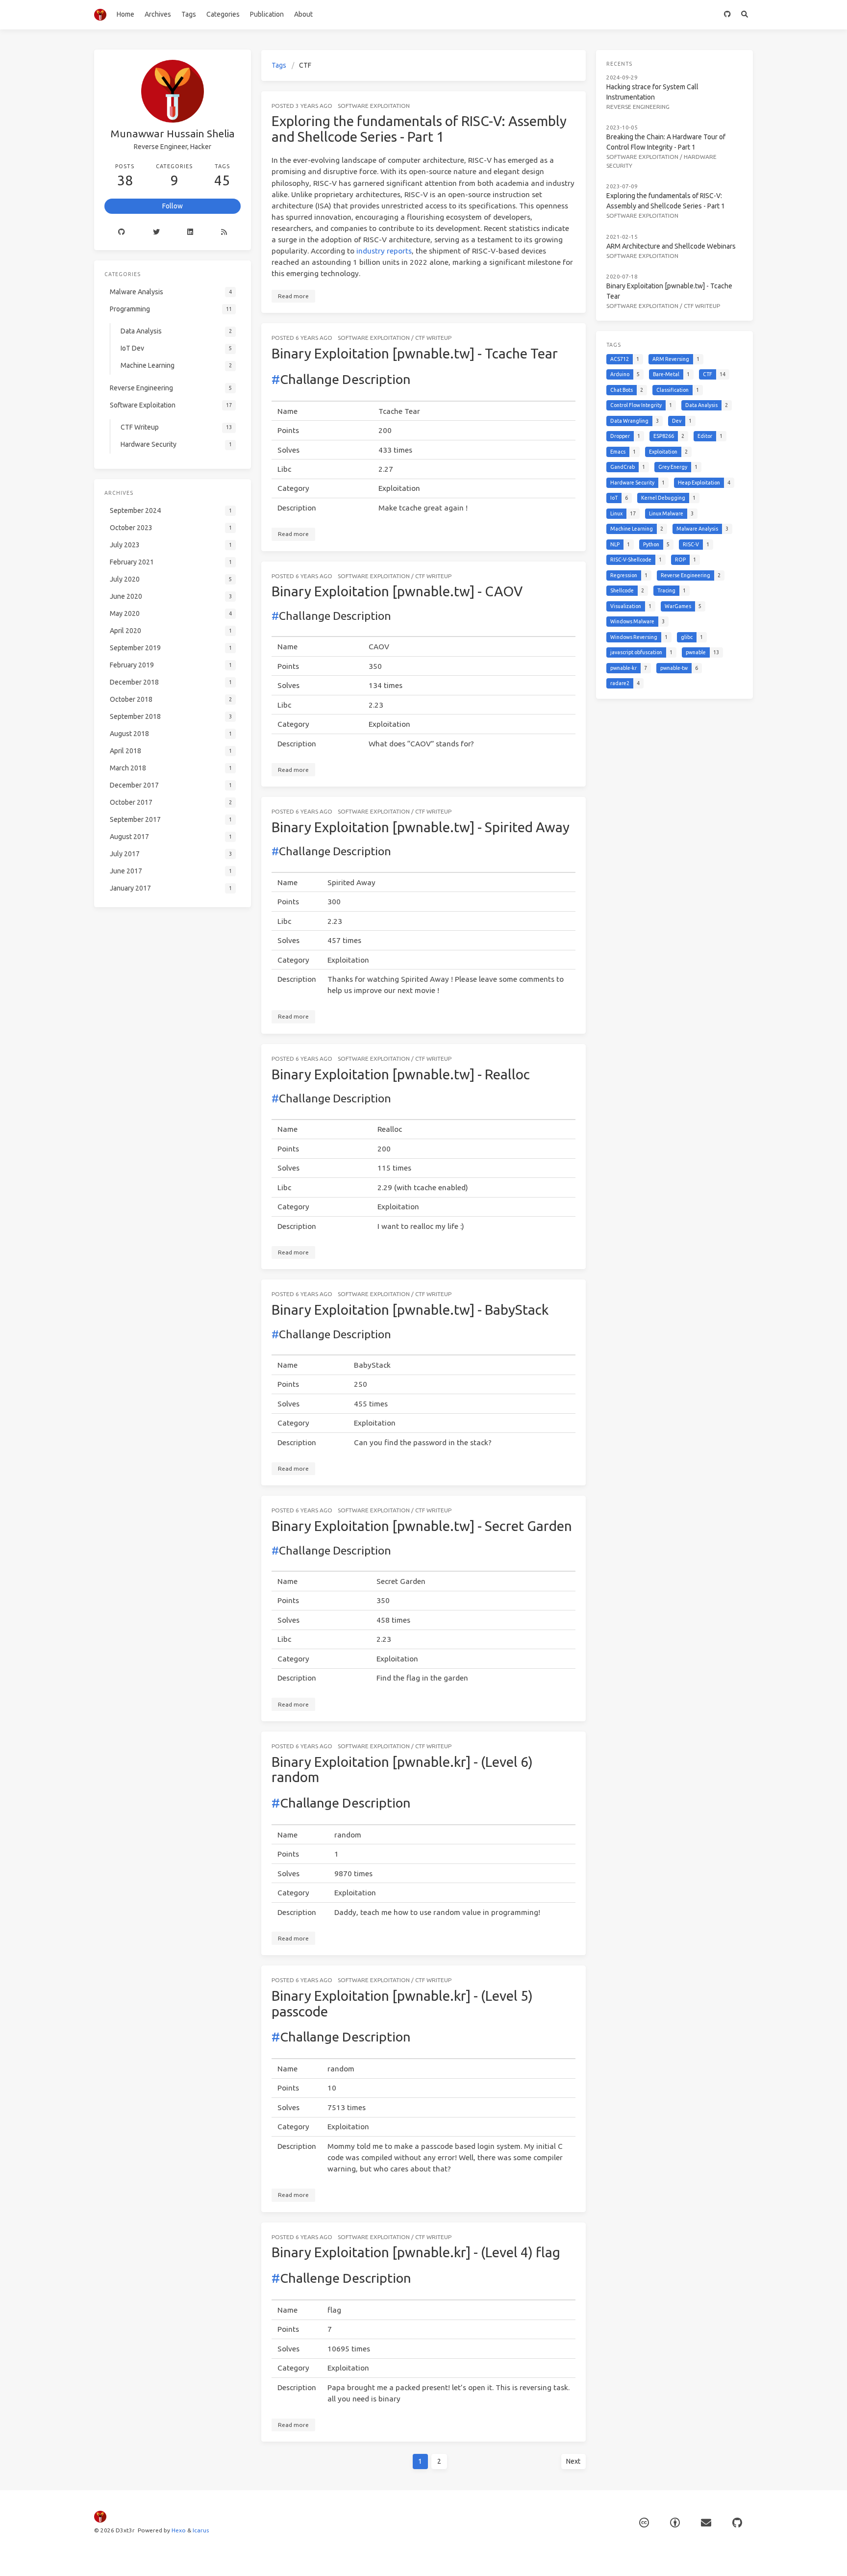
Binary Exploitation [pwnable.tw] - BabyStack (410, 1310)
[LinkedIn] (190, 232)
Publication (267, 14)
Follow (173, 206)
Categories (223, 14)
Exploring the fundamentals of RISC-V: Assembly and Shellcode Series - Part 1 (419, 129)
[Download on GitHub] (727, 15)
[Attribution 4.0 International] (675, 2523)
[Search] (744, 15)
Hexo (179, 2530)
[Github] (122, 232)
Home (125, 14)
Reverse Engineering (638, 107)
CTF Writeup (433, 338)
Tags (189, 14)
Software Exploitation (374, 106)
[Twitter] (157, 232)
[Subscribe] (706, 2523)
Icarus (201, 2530)
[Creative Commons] (644, 2523)
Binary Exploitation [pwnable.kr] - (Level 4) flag (416, 2252)
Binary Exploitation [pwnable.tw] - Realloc (401, 1074)
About (303, 14)
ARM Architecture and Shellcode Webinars (671, 246)
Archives (158, 14)
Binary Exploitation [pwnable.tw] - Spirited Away (421, 827)
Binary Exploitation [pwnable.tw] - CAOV (397, 591)
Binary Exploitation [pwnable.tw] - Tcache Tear (415, 353)
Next (573, 2461)
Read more (293, 296)
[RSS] (224, 232)
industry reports (384, 251)
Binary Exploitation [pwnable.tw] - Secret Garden (422, 1526)
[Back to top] (612, 2556)
